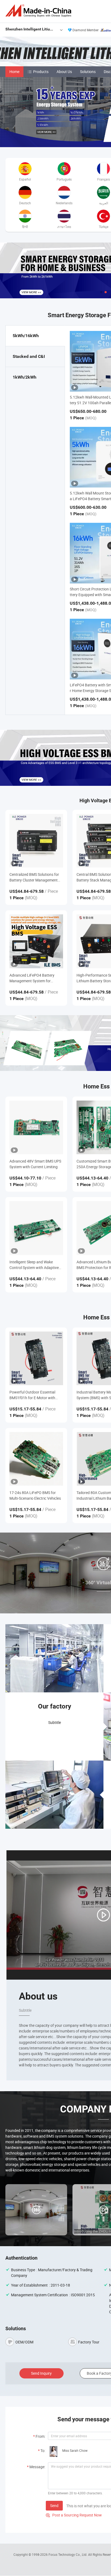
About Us (64, 72)
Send (54, 2506)
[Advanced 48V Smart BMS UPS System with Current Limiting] (36, 1127)
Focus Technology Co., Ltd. (68, 2554)
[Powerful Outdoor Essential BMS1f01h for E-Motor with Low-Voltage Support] (36, 1358)
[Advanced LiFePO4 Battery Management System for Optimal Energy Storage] (36, 941)
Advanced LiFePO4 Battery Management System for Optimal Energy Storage (32, 978)
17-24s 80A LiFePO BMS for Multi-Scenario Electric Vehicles (35, 1495)
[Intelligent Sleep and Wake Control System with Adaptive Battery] (36, 1228)
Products (41, 72)
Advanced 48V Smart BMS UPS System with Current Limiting (35, 1164)
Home (14, 72)
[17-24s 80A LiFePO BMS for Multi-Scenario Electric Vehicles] (36, 1459)
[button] (101, 292)
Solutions (88, 72)
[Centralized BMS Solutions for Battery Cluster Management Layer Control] (36, 841)
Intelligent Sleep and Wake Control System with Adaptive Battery (34, 1265)
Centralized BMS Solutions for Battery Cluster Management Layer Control (34, 877)
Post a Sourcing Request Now (74, 2515)
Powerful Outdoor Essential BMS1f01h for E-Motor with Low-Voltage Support (32, 1395)
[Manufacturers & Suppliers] (39, 11)
